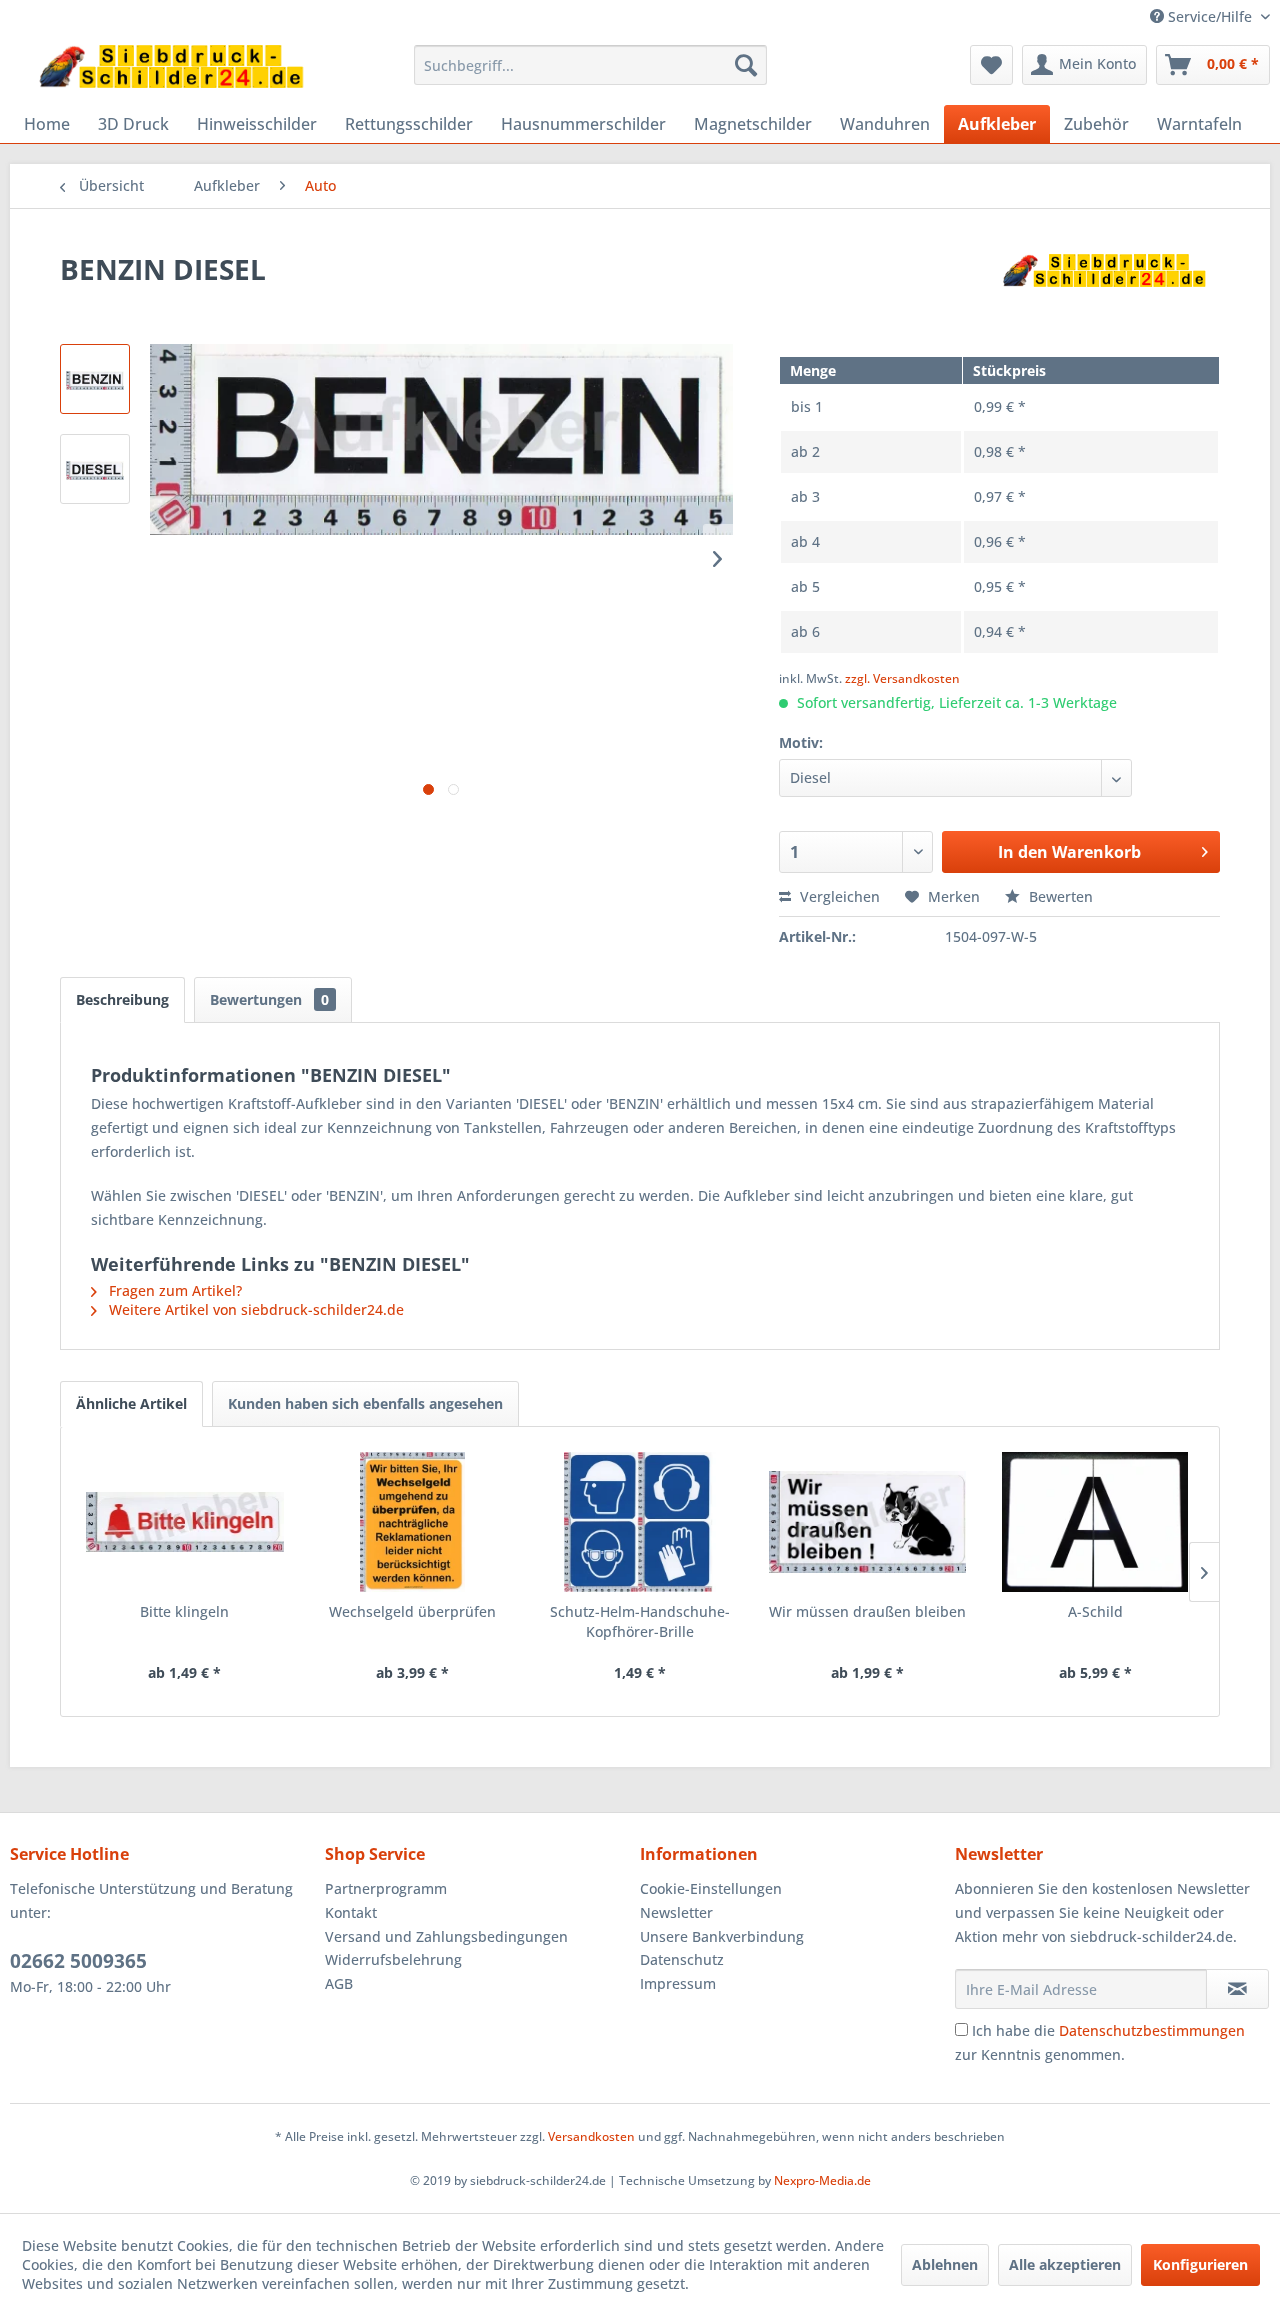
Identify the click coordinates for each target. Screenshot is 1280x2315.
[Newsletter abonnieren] (1237, 1989)
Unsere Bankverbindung (722, 1936)
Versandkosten (591, 2136)
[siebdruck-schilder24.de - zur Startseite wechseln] (171, 70)
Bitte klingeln (184, 1611)
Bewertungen (269, 999)
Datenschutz (682, 1959)
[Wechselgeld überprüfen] (413, 1522)
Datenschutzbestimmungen (1152, 2030)
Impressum (678, 1983)
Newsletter (676, 1912)
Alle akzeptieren (1065, 2264)
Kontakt (351, 1912)
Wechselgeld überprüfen (412, 1611)
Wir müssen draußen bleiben (867, 1611)
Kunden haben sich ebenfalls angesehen (365, 1403)
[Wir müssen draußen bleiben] (868, 1522)
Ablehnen (945, 2264)
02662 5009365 (78, 1961)
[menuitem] (590, 65)
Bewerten (1059, 896)
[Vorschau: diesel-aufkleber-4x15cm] (95, 469)
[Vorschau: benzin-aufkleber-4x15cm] (95, 379)
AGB (339, 1983)
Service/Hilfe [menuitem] (1210, 16)
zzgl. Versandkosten (902, 678)
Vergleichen (838, 896)
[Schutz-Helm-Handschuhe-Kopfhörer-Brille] (640, 1522)
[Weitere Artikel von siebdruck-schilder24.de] (1104, 289)
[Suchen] (746, 65)
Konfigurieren (1200, 2264)
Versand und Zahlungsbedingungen (446, 1936)
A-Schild (1095, 1611)
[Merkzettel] (991, 65)
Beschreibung (122, 999)
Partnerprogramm (386, 1888)
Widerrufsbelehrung (393, 1959)
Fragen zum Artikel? (173, 1290)
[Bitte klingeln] (185, 1522)
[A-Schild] (1095, 1522)
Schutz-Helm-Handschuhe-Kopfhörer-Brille (640, 1621)
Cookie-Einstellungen (711, 1888)
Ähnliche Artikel (131, 1403)
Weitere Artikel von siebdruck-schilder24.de (254, 1309)
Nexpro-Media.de (822, 2180)
